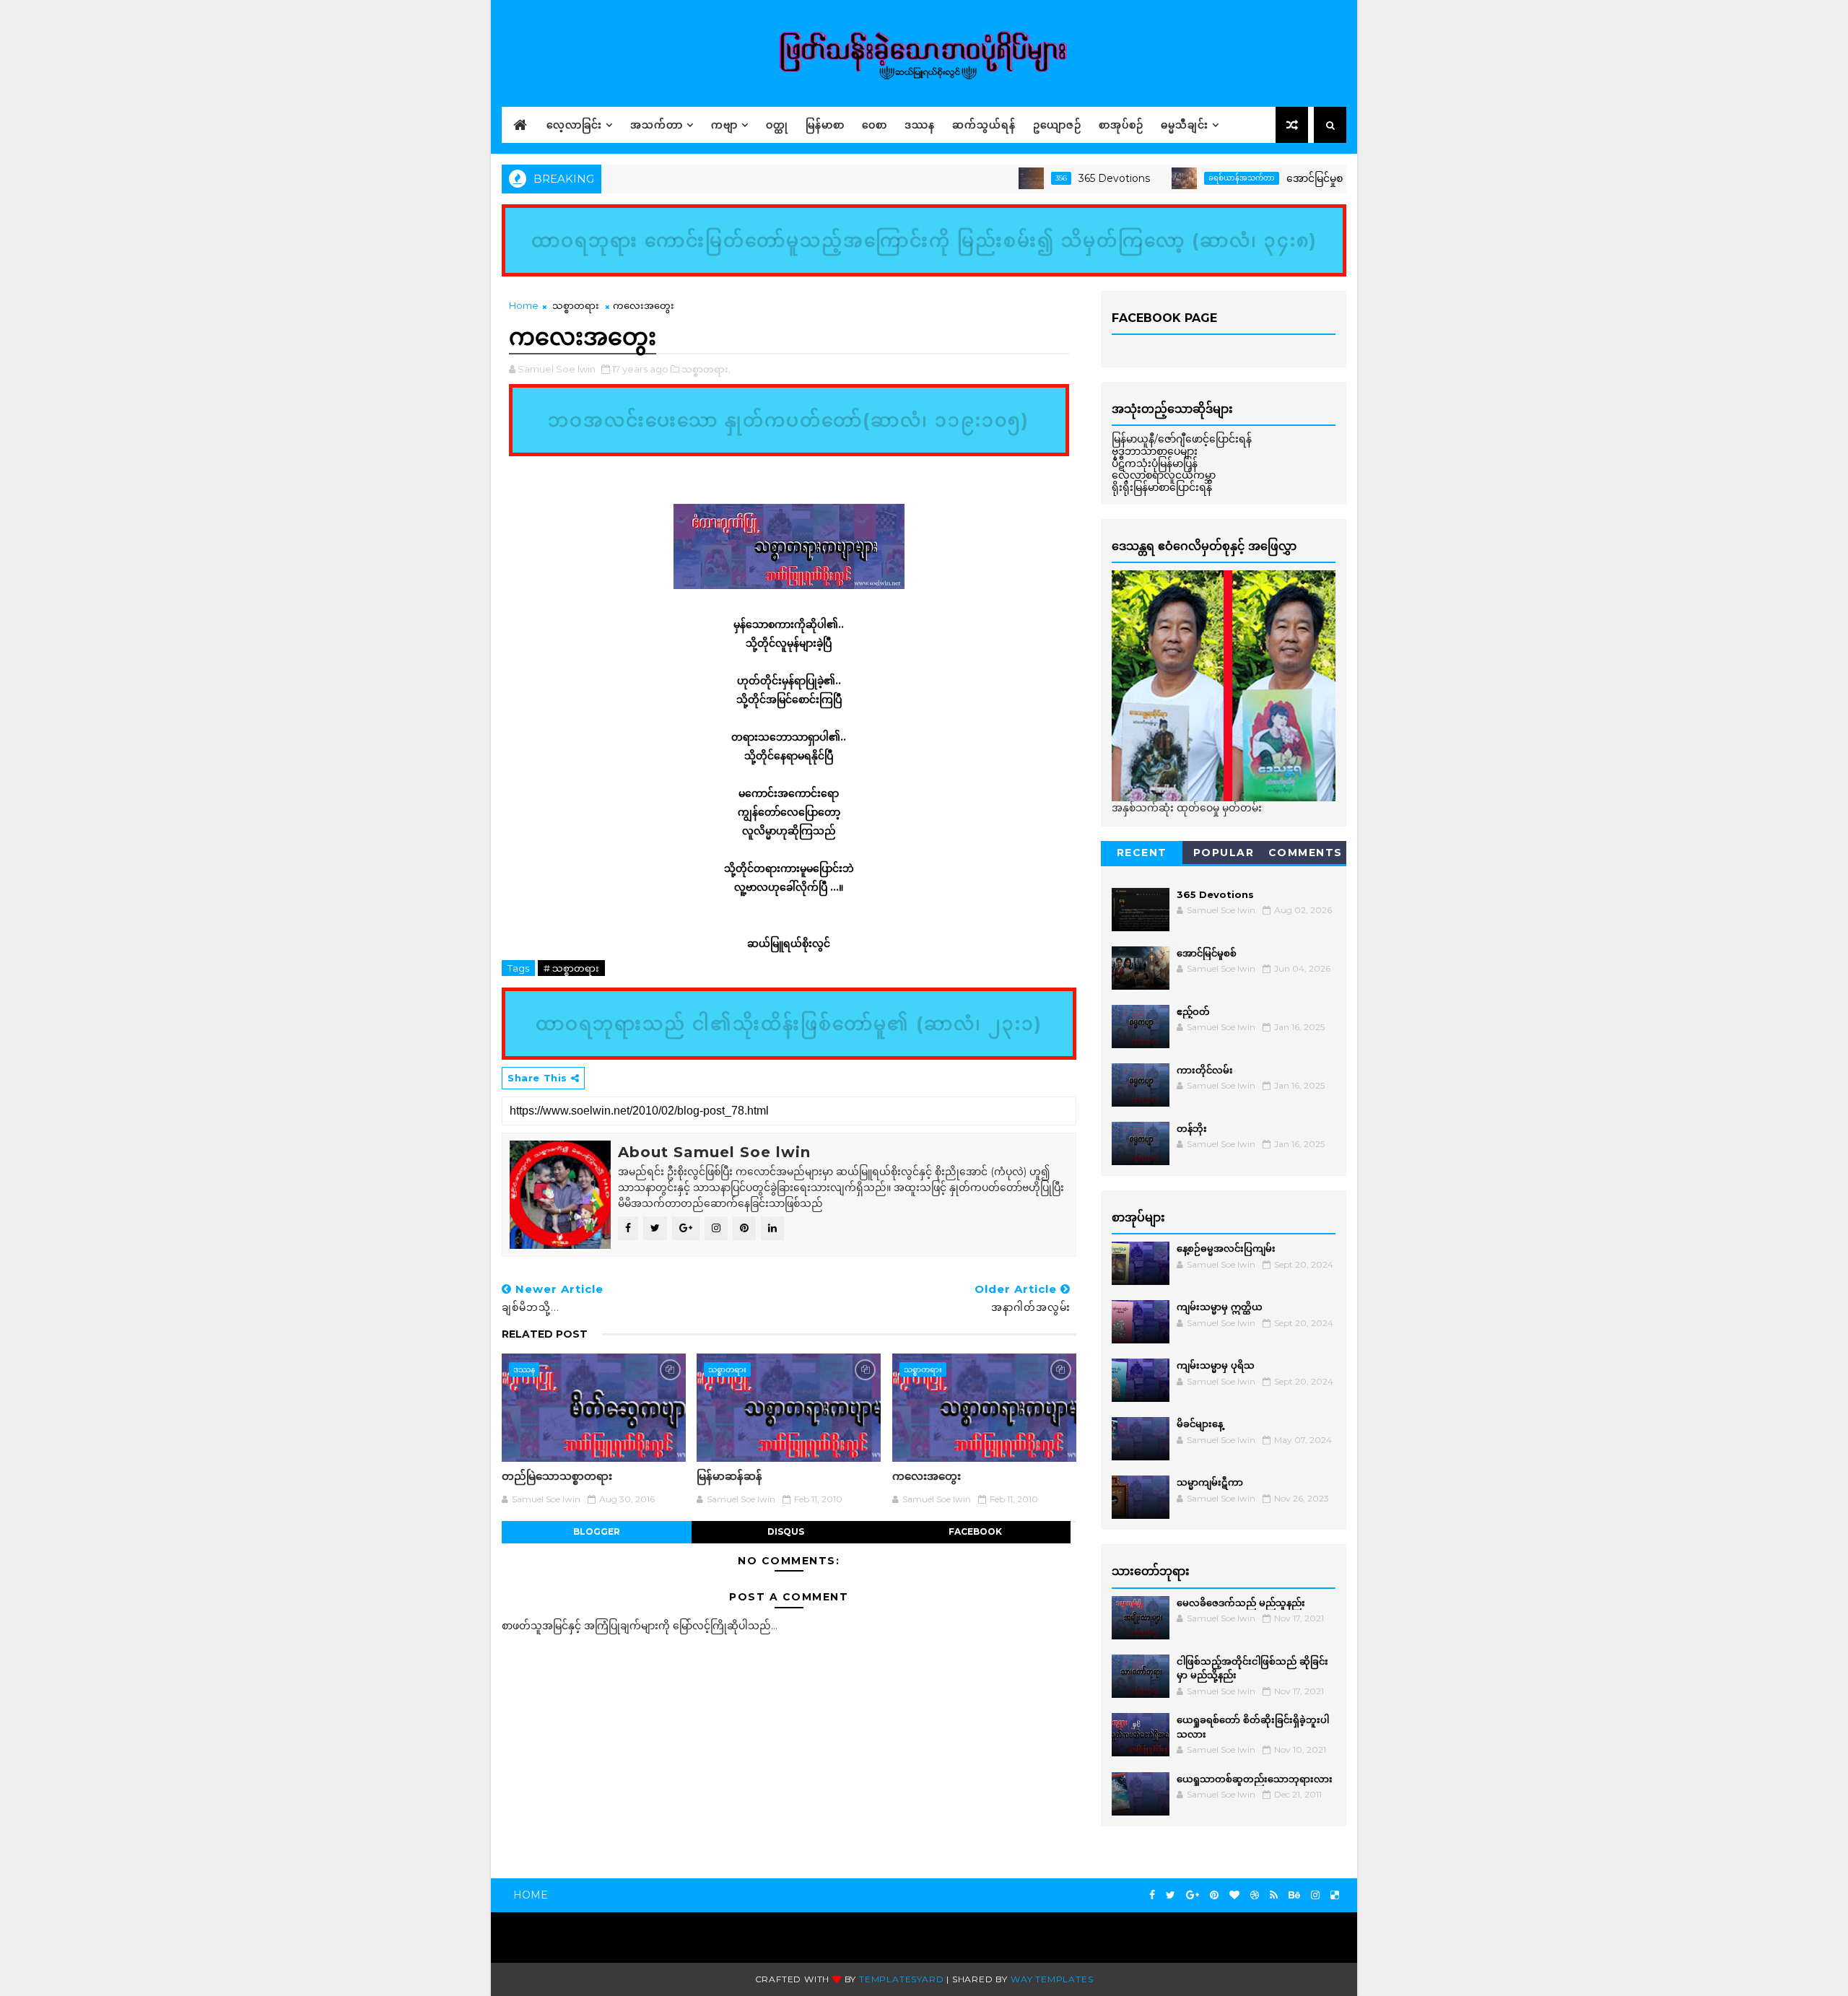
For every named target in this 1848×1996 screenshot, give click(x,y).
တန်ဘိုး (1192, 1128)
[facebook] (1152, 1895)
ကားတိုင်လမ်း (1205, 1070)
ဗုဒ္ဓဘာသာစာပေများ (1155, 451)
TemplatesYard (901, 1979)
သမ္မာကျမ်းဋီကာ (1210, 1482)
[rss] (1274, 1895)
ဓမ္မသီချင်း (1185, 125)
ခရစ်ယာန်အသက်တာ (1187, 178)
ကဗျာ (724, 125)
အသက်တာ (657, 125)
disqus (786, 1531)
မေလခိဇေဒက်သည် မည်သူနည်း (1241, 1603)
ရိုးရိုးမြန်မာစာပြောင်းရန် (1162, 487)
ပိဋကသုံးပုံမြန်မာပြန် (1155, 463)
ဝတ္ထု (777, 125)
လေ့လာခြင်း (574, 125)
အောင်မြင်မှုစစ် (1264, 178)
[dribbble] (1255, 1895)
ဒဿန (920, 125)
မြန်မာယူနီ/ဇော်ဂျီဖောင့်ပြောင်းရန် (1182, 439)
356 (1007, 178)
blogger (597, 1531)
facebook (975, 1531)
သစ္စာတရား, (706, 369)
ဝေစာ (875, 125)
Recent (1142, 853)
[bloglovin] (1234, 1895)
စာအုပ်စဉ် (1121, 125)
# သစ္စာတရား (571, 968)
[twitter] (1171, 1895)
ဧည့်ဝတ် (1193, 1011)
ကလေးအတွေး (927, 1476)
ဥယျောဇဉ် (1057, 125)
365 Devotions (1060, 178)
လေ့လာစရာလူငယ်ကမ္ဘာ (1164, 475)
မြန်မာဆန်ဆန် (729, 1476)
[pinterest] (1214, 1895)
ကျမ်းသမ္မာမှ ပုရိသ (1216, 1365)
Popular (1224, 853)
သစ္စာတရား (576, 305)
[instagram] (1315, 1895)
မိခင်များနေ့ (1200, 1424)
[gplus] (1193, 1895)
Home (524, 305)
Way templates (1052, 1979)
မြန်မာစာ (825, 125)
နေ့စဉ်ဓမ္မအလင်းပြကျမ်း (1226, 1248)
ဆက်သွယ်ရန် (984, 125)
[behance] (1294, 1895)
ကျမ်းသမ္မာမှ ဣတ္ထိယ (1220, 1307)
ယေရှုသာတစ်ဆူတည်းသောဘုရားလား (1255, 1779)
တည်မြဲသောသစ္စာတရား (557, 1476)
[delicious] (1335, 1895)
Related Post (545, 1334)
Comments (1306, 853)
